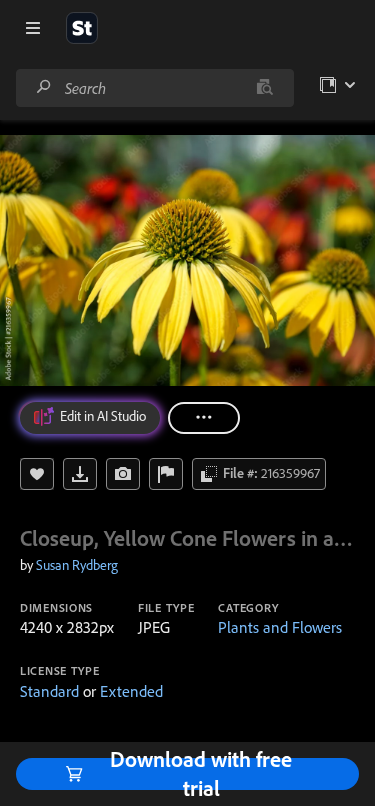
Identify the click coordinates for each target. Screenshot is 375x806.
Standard (49, 691)
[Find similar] (264, 88)
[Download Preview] (80, 474)
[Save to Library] (37, 474)
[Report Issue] (166, 474)
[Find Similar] (123, 474)
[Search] (44, 87)
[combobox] (154, 88)
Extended (131, 691)
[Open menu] (33, 28)
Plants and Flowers (280, 627)
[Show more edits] (204, 418)
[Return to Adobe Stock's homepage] (82, 28)
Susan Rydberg (77, 565)
